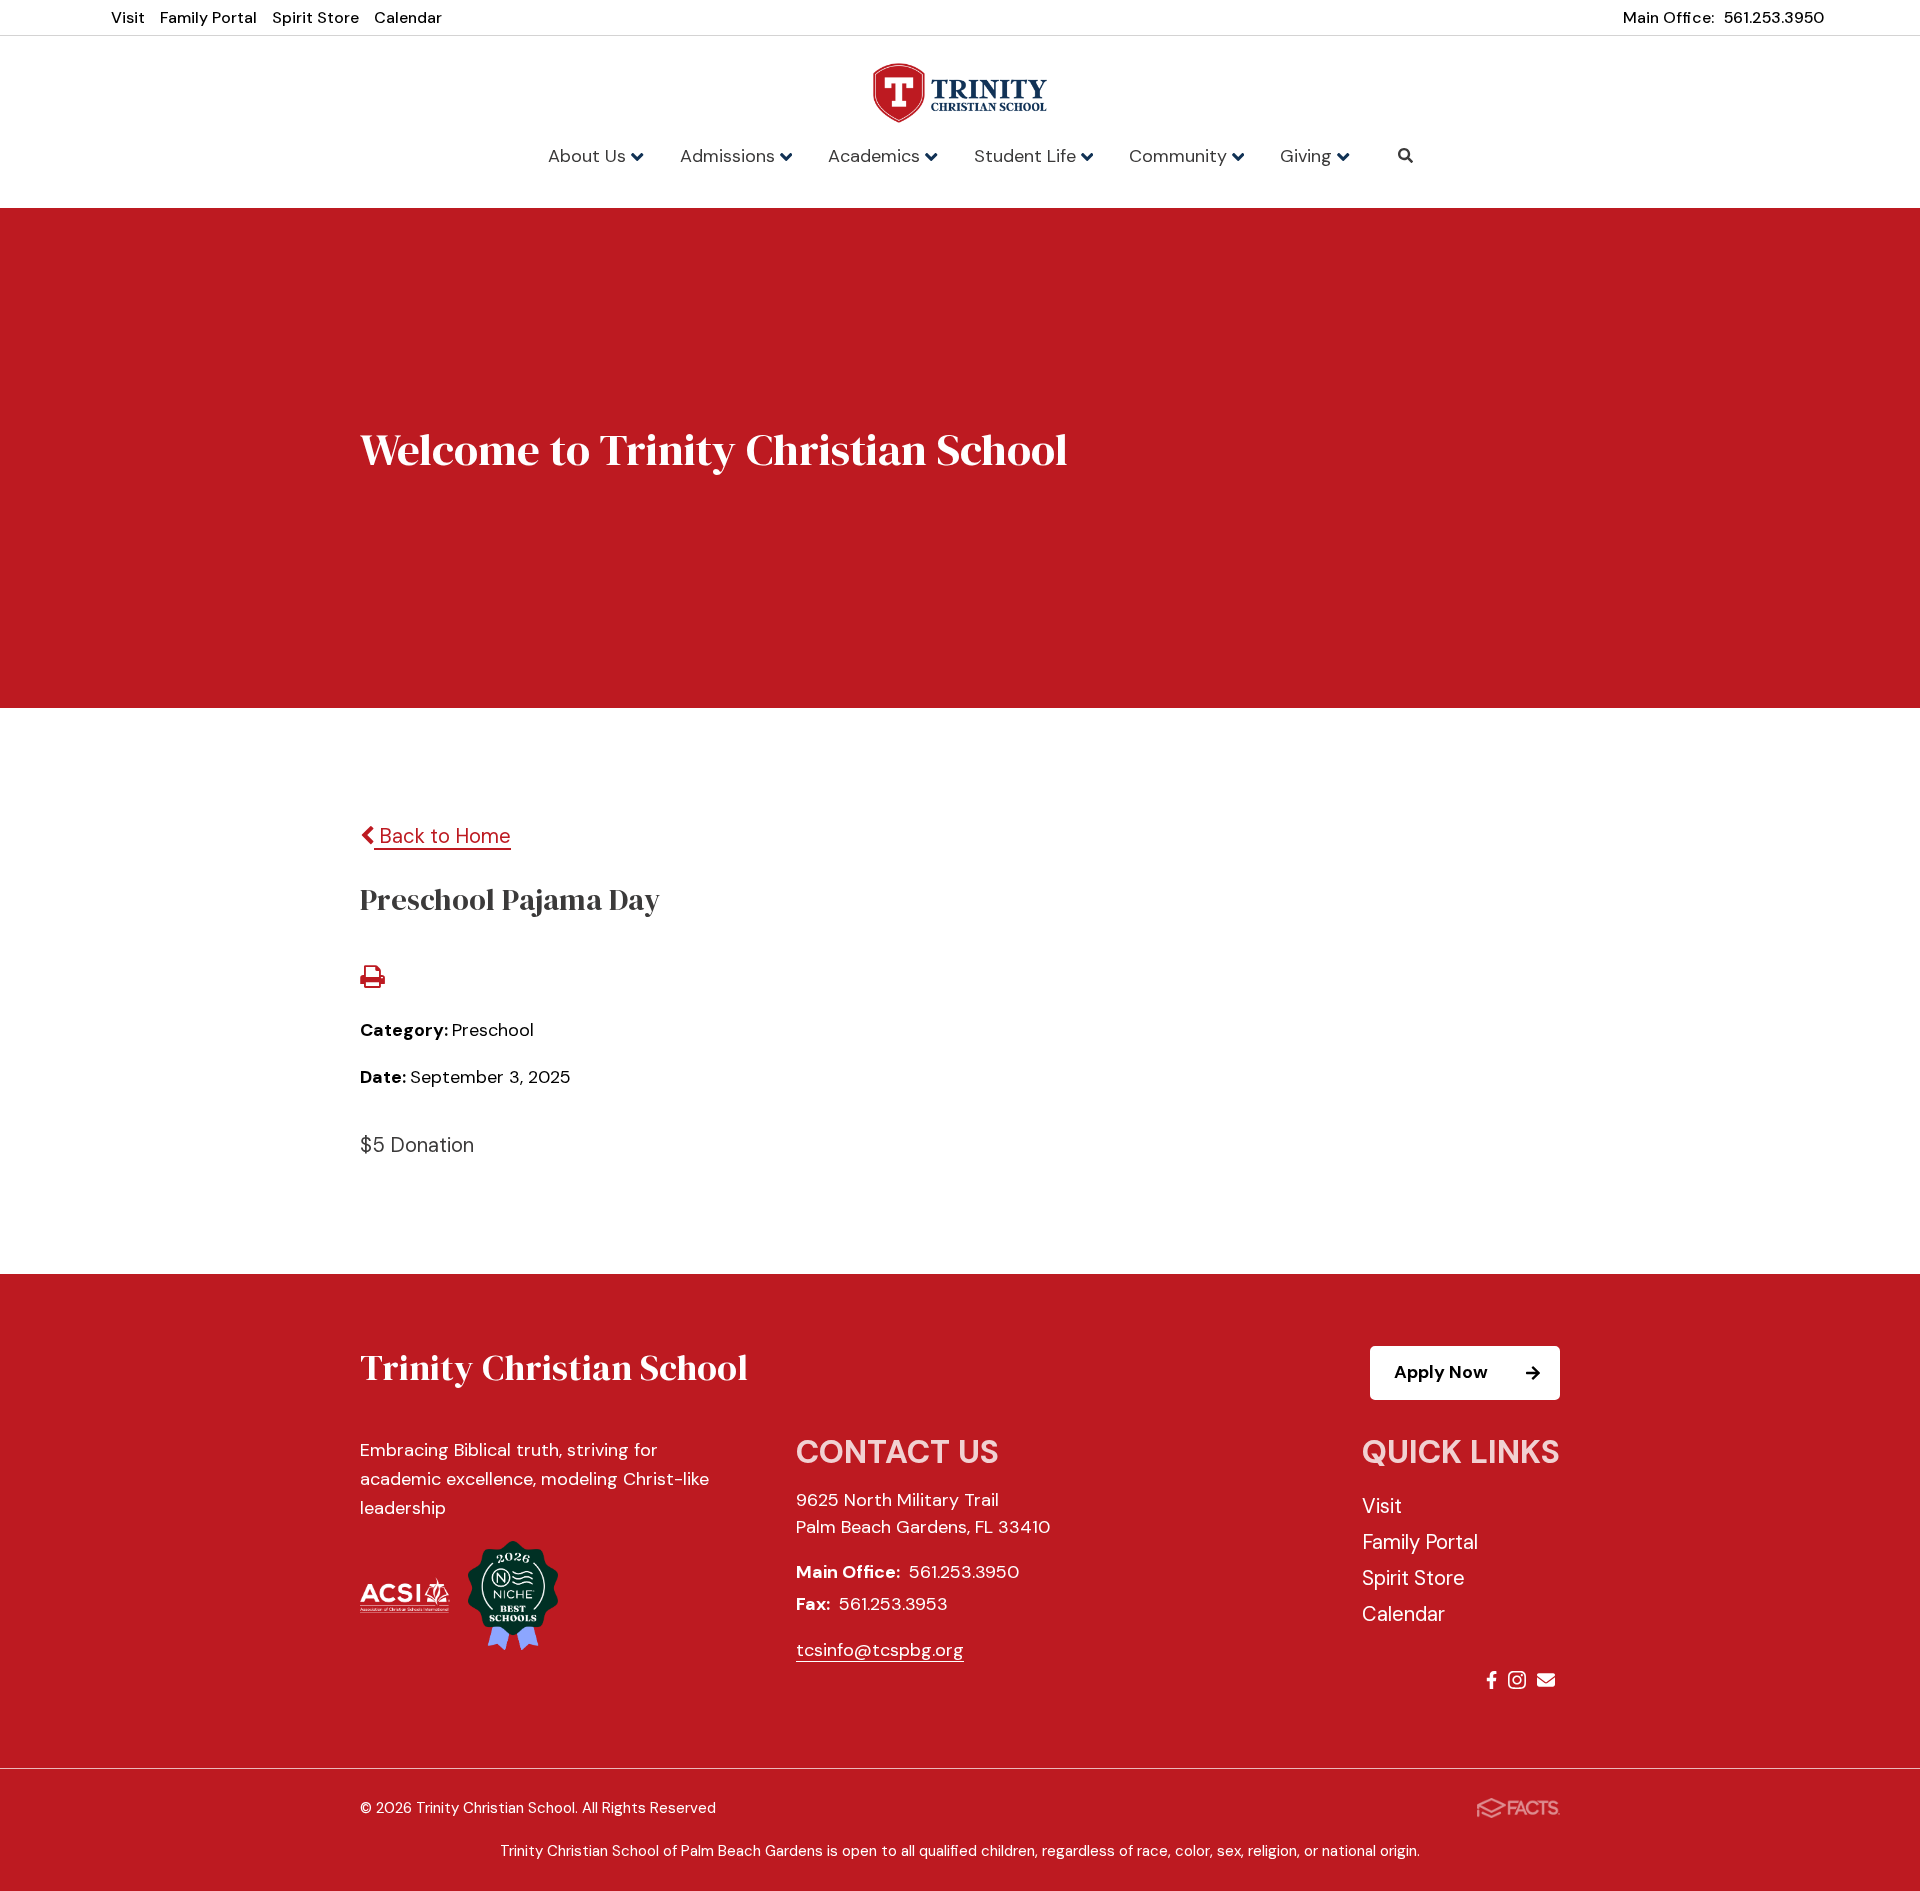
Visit (128, 17)
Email (1546, 1683)
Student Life (1027, 156)
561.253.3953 (893, 1604)
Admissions (730, 156)
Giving (1308, 156)
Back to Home (442, 836)
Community (1180, 156)
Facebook (1491, 1683)
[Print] (372, 979)
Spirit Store (315, 17)
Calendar (408, 17)
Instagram (1517, 1683)
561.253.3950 (1774, 17)
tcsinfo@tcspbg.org (880, 1650)
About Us (589, 156)
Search (1406, 156)
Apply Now (1441, 1372)
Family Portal (208, 17)
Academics (876, 156)
